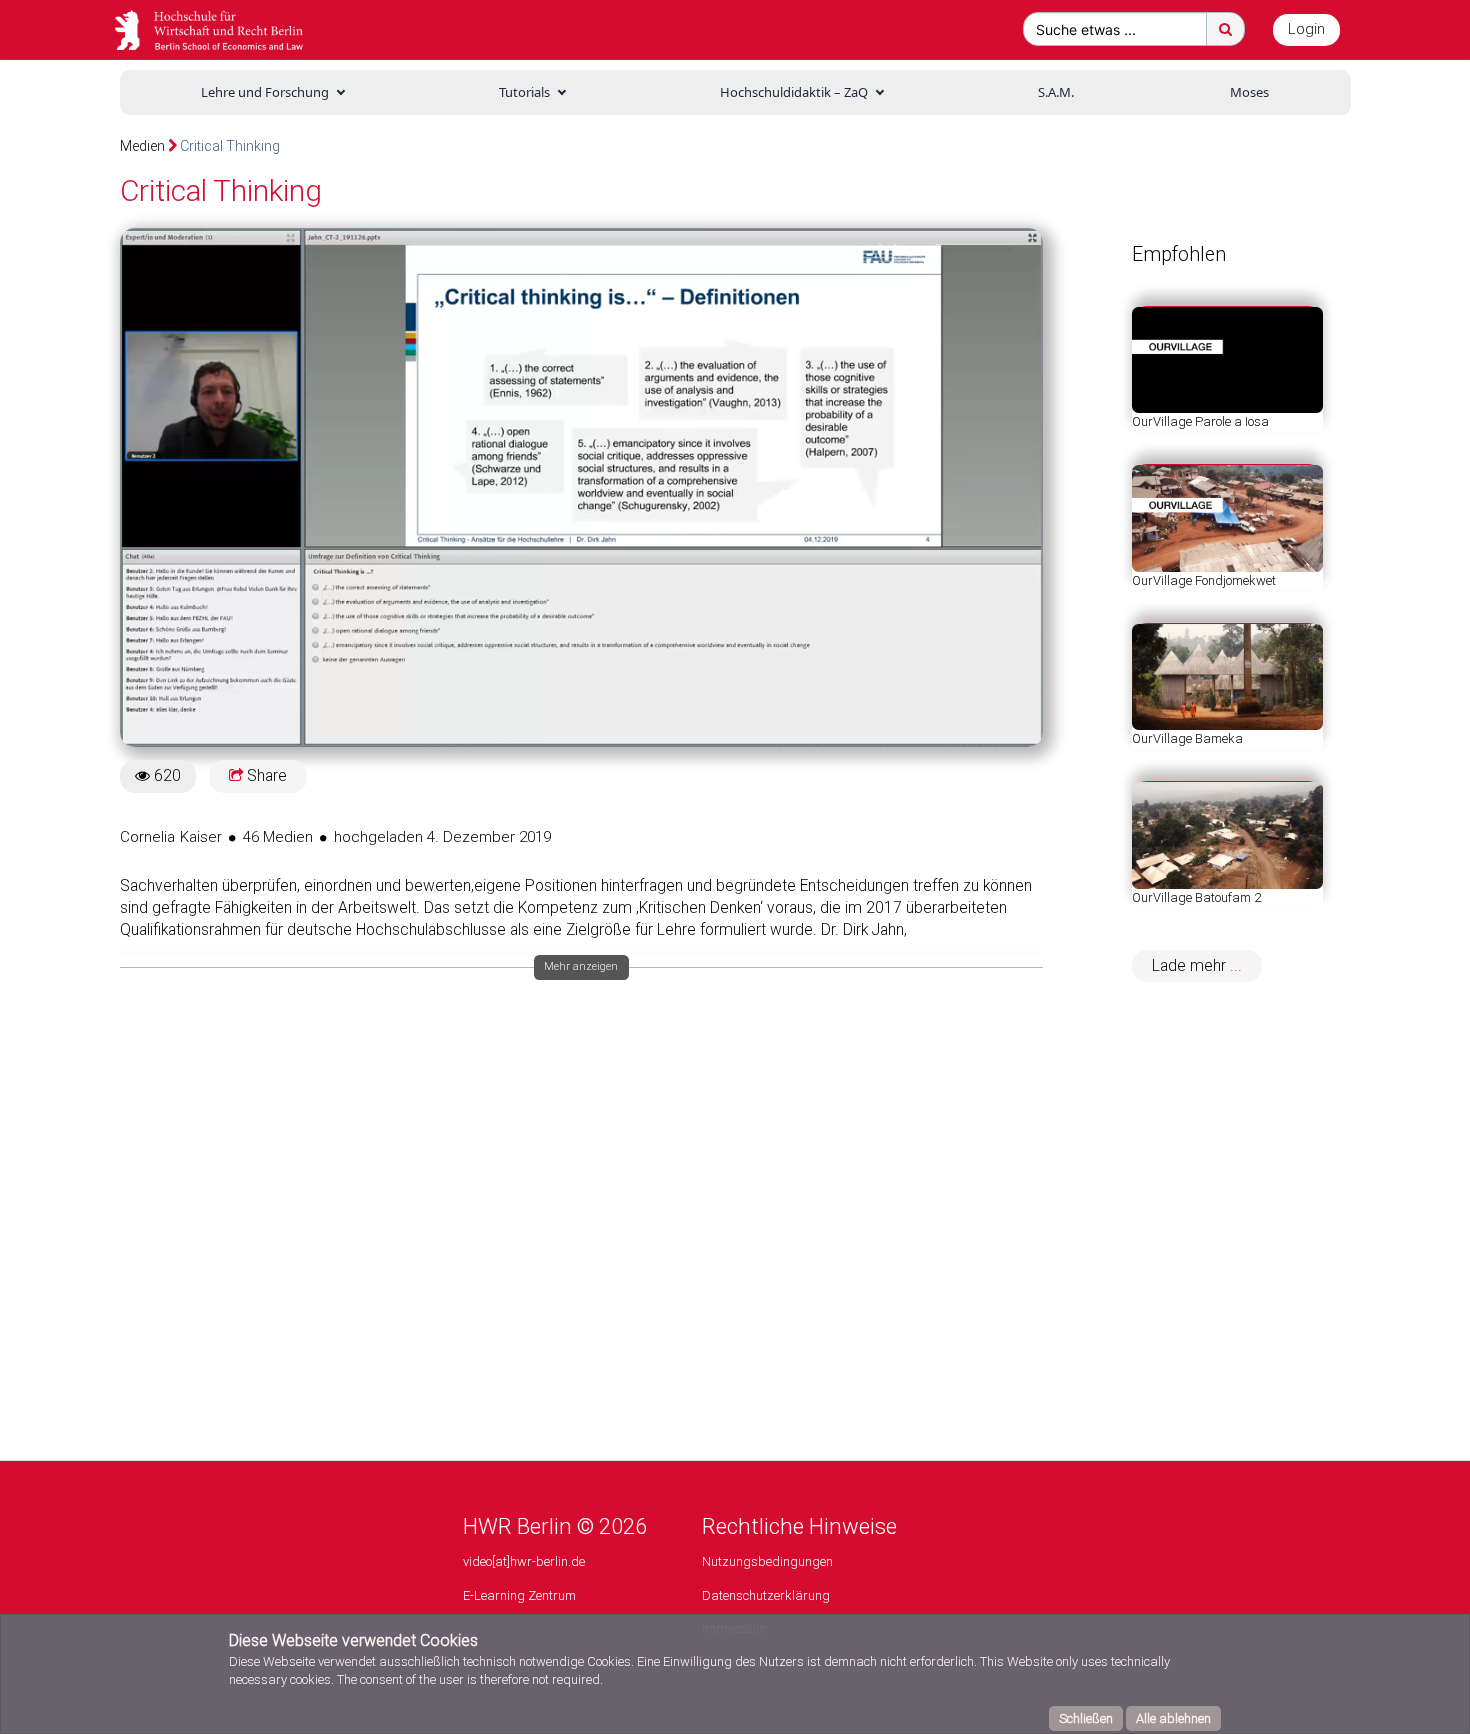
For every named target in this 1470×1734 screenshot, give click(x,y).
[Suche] (1225, 29)
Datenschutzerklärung (766, 1595)
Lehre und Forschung (265, 92)
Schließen (1086, 1718)
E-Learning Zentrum (519, 1595)
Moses (1249, 92)
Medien (142, 146)
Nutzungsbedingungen (767, 1561)
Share (265, 776)
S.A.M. (1056, 92)
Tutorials (524, 92)
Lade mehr (1191, 966)
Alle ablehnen (1173, 1718)
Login (1306, 29)
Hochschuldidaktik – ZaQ (794, 92)
